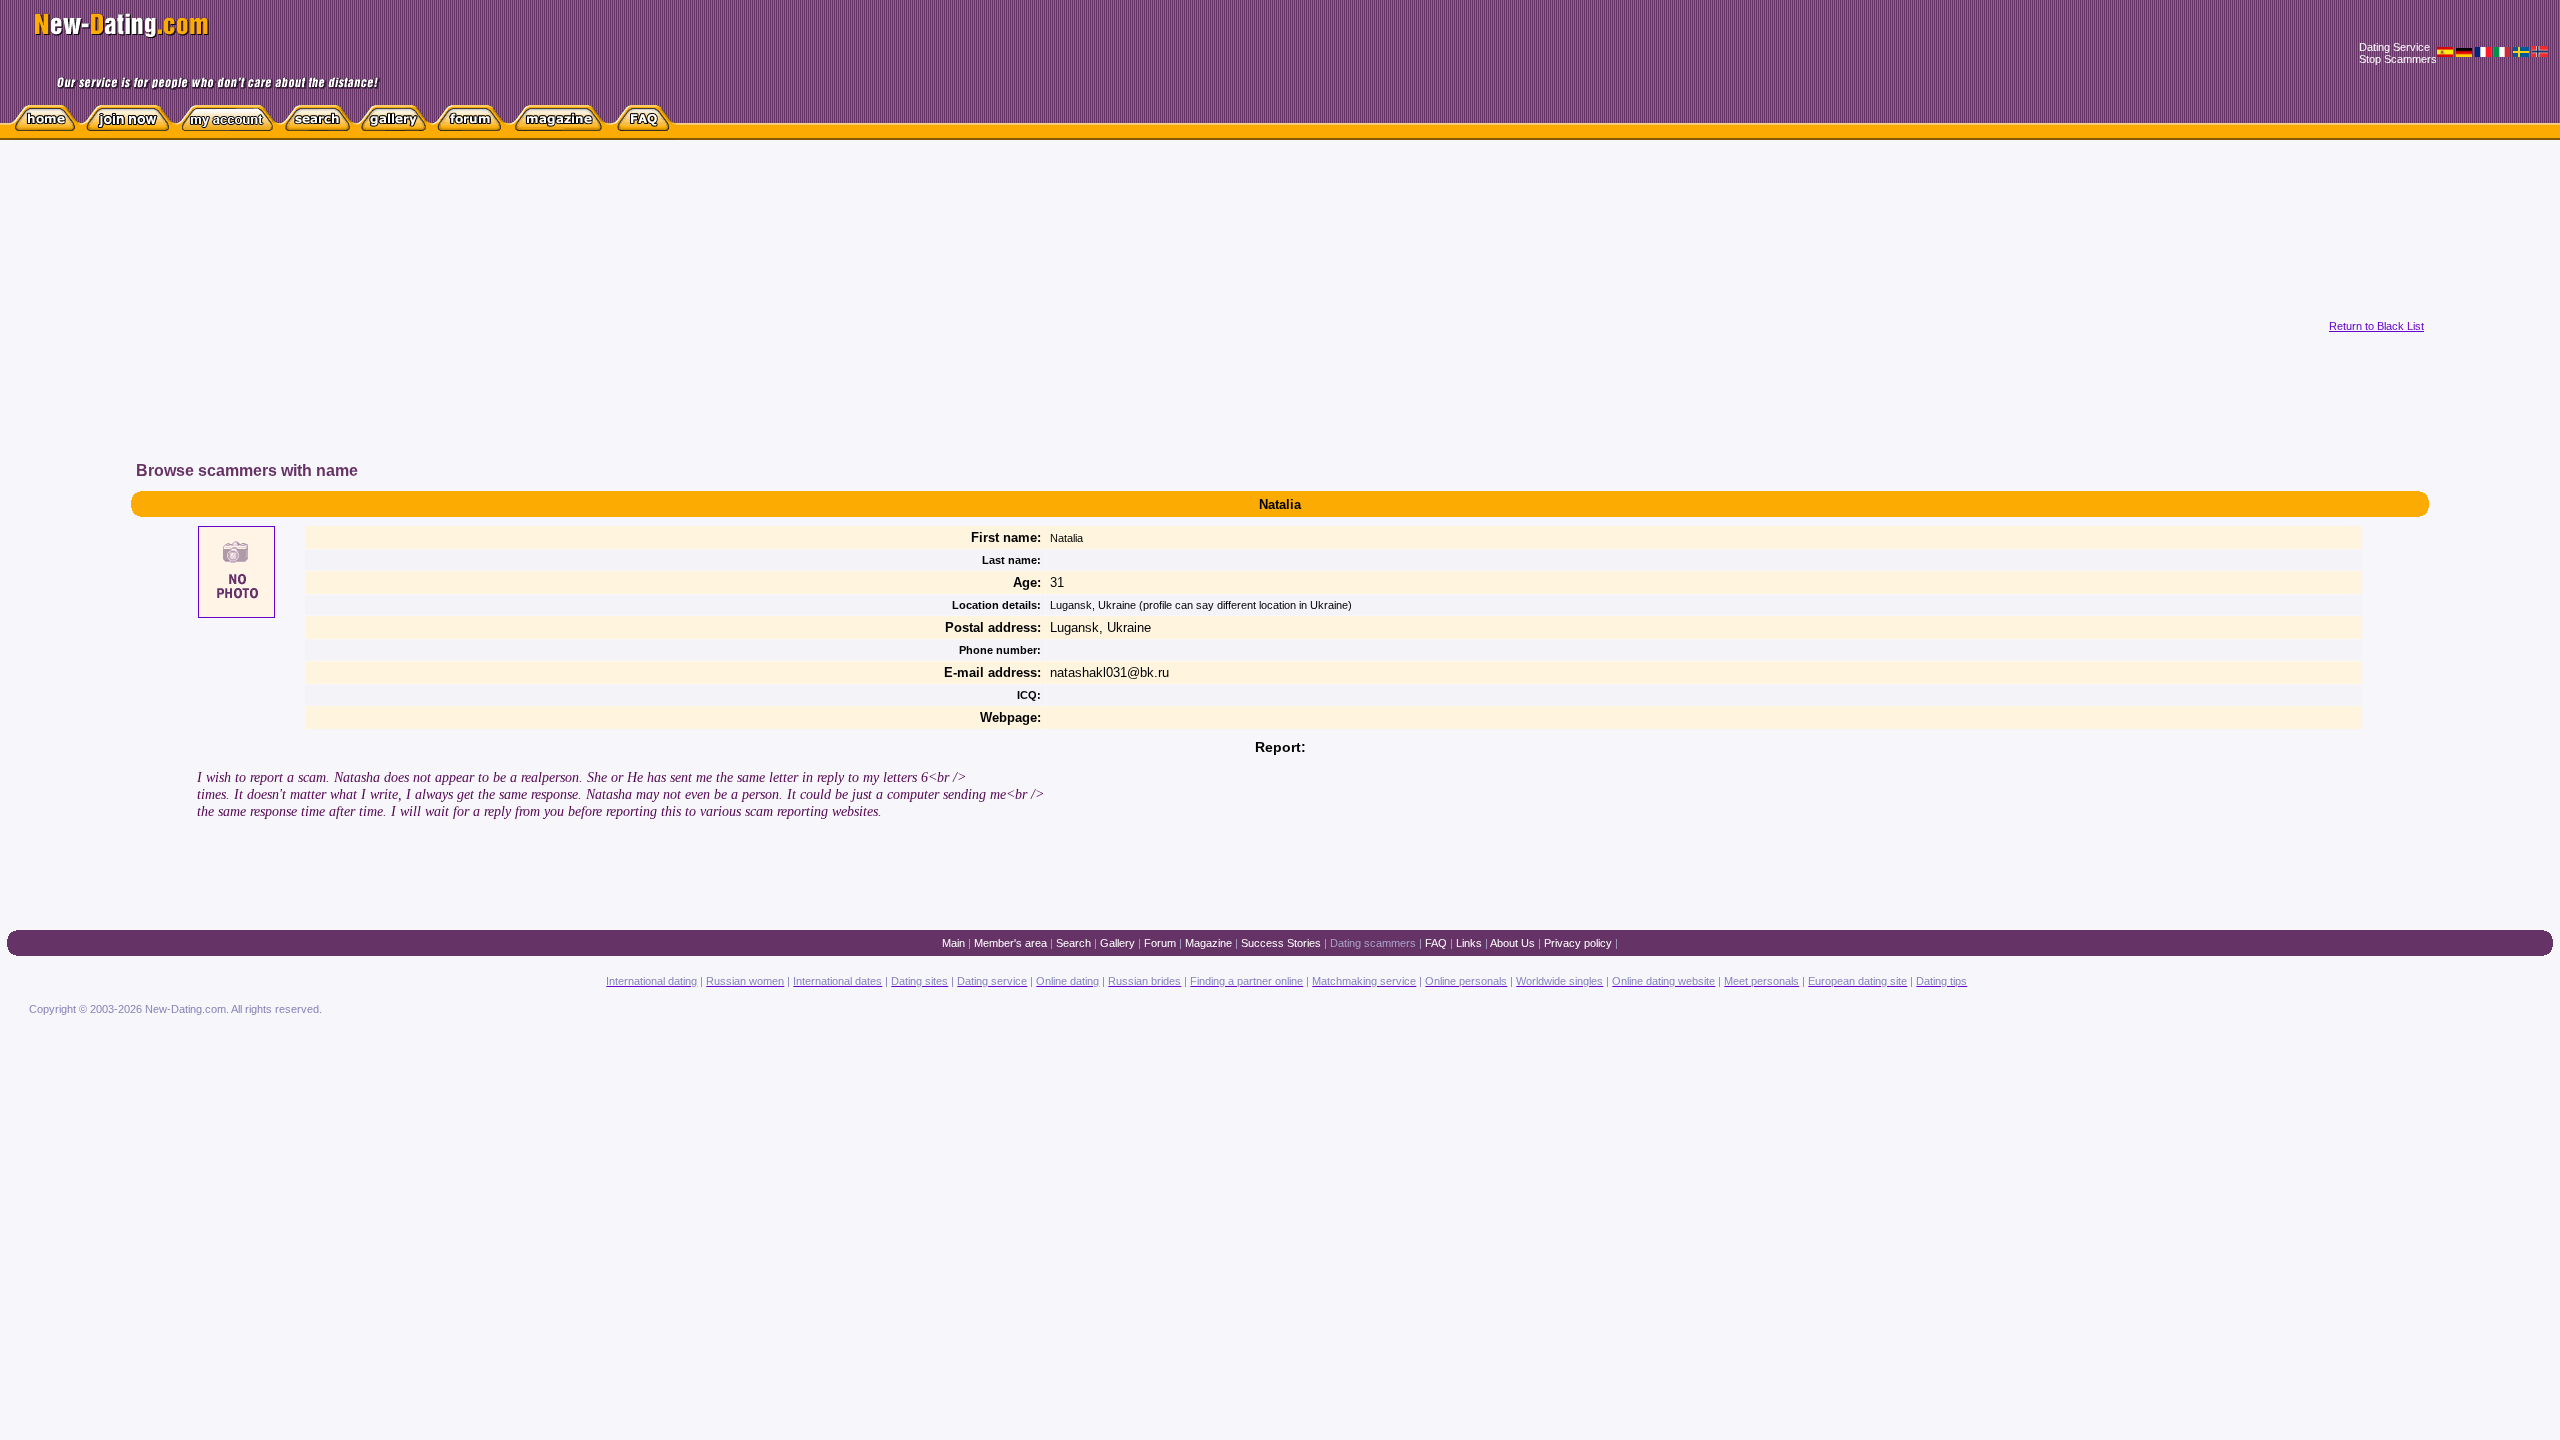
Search (1073, 943)
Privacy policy (1578, 943)
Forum (1160, 943)
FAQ (1436, 943)
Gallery (1117, 943)
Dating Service (2394, 47)
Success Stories (1281, 943)
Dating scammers (1373, 943)
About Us (1512, 943)
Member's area (1010, 943)
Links (1469, 943)
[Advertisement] (796, 319)
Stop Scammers (2398, 59)
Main (953, 943)
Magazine (1208, 943)
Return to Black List (2376, 326)
